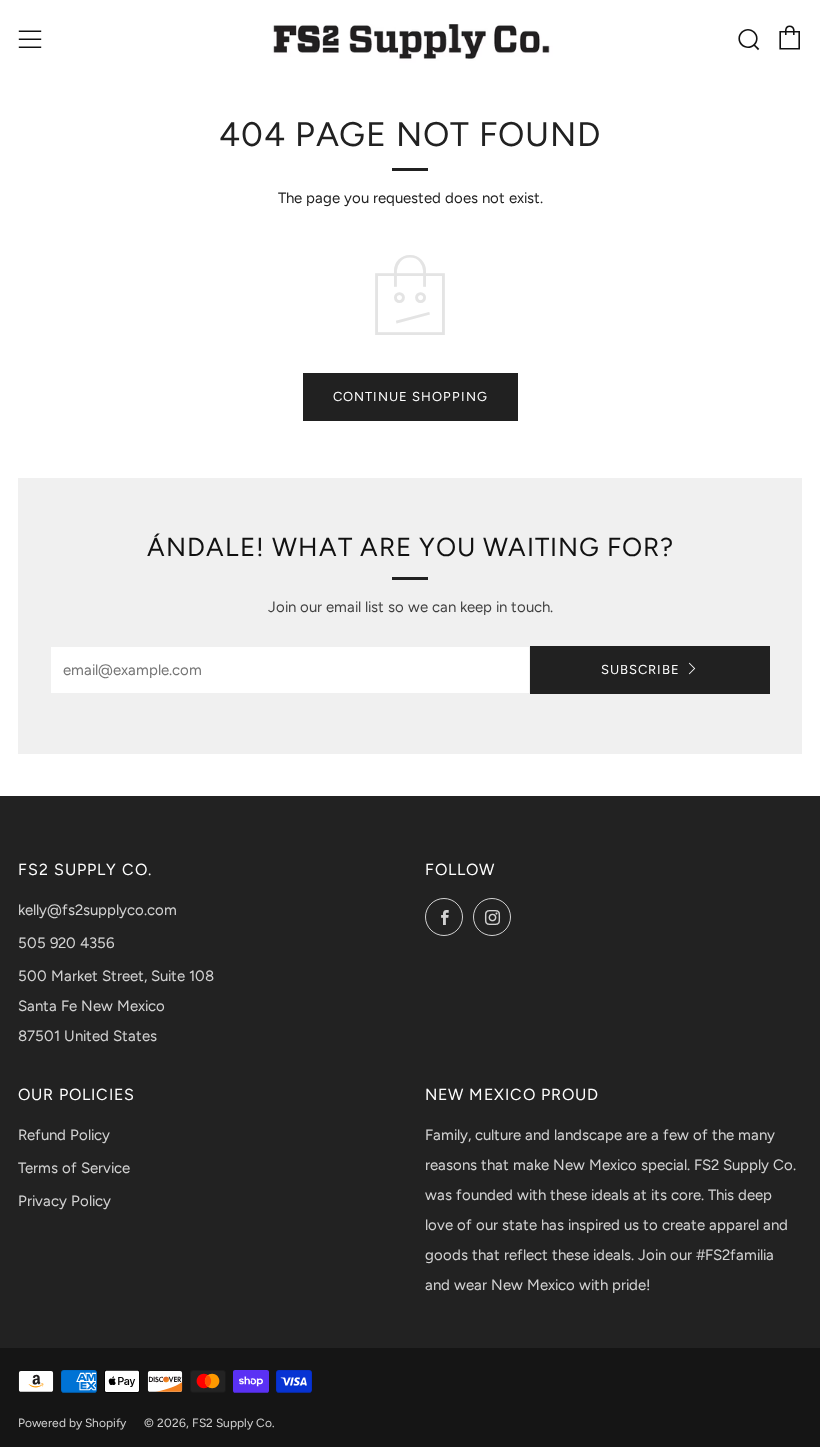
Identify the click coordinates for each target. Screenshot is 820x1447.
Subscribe (640, 669)
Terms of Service (74, 1168)
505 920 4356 (66, 943)
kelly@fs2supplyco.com (97, 910)
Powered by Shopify (72, 1423)
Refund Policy (64, 1135)
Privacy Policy (64, 1201)
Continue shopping (410, 396)
